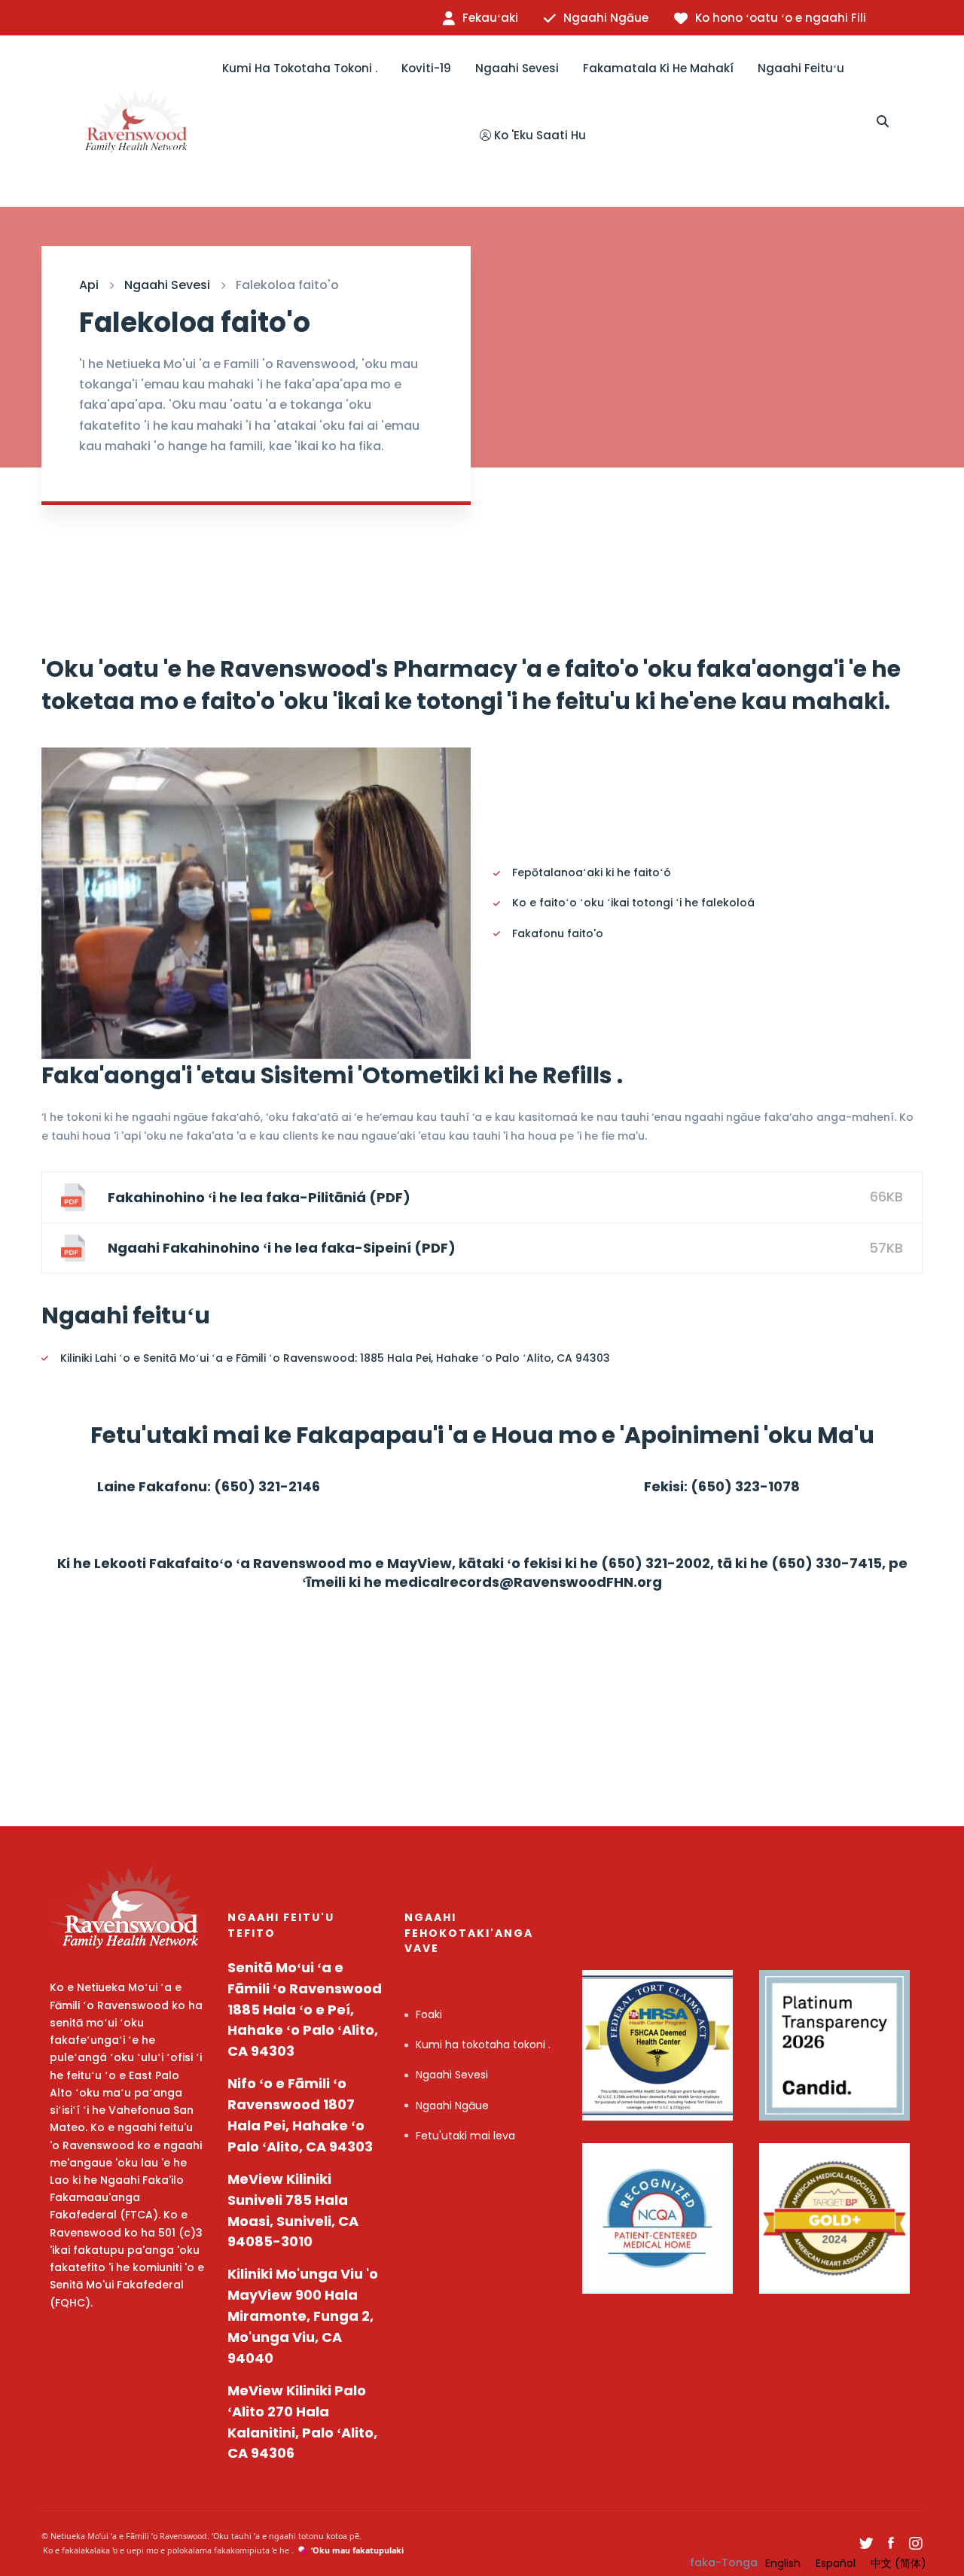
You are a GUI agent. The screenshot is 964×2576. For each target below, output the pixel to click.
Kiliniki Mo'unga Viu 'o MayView (303, 2316)
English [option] (783, 2563)
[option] (783, 2563)
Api (89, 285)
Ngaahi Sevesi (167, 285)
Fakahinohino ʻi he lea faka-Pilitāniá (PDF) (259, 1197)
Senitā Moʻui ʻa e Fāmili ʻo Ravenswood (305, 2010)
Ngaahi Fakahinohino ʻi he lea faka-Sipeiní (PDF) (282, 1248)
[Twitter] (866, 2544)
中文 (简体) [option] (898, 2563)
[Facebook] (891, 2544)
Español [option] (836, 2563)
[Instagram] (916, 2544)
